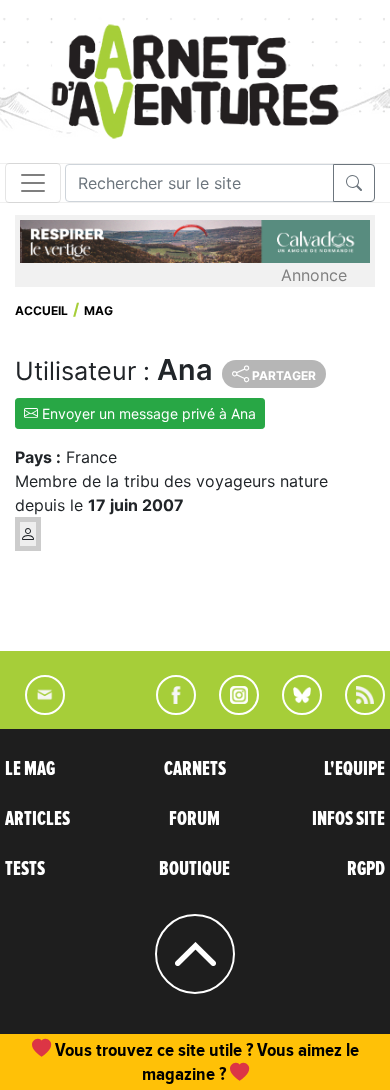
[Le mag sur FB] (167, 709)
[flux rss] (355, 709)
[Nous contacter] (35, 709)
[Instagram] (230, 709)
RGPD (366, 869)
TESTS (25, 869)
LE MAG (30, 769)
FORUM (194, 819)
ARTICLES (37, 819)
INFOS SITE (348, 819)
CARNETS (195, 769)
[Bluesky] (292, 709)
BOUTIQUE (194, 869)
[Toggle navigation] (33, 183)
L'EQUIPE (354, 769)
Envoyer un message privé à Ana (147, 413)
